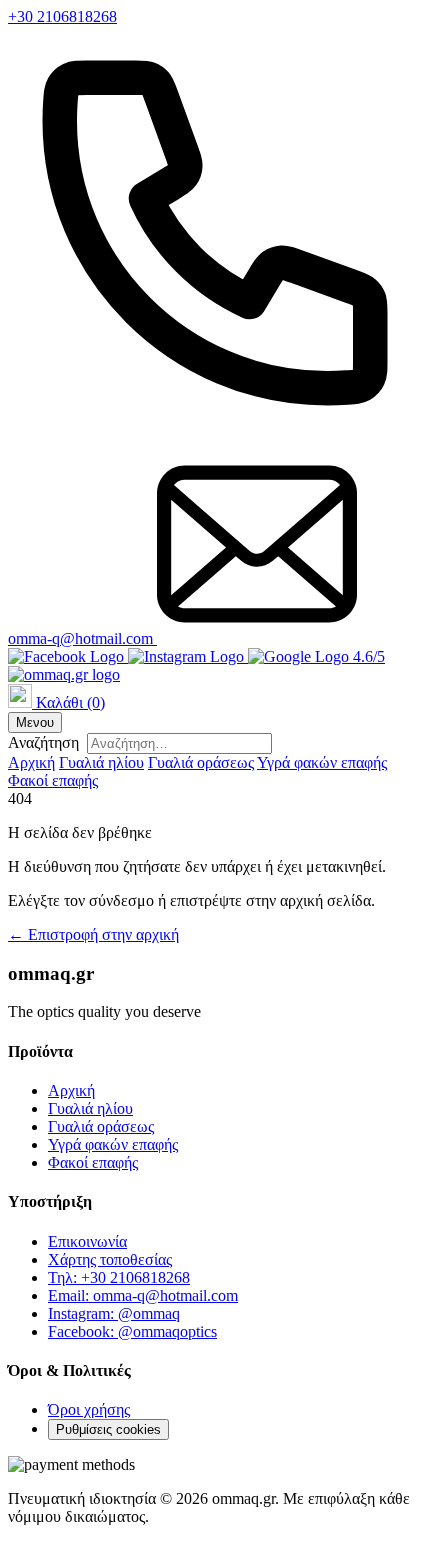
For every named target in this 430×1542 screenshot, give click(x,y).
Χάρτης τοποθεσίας (110, 1259)
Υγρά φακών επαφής (322, 762)
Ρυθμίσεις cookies (108, 1429)
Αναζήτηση (43, 742)
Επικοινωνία (87, 1241)
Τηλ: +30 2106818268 (119, 1277)
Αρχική (31, 762)
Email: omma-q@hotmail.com (143, 1295)
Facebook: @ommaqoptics (132, 1331)
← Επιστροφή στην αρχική (93, 934)
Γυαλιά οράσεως (201, 762)
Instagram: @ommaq (114, 1313)
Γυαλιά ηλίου (101, 762)
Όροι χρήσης (89, 1409)
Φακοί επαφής (53, 780)
